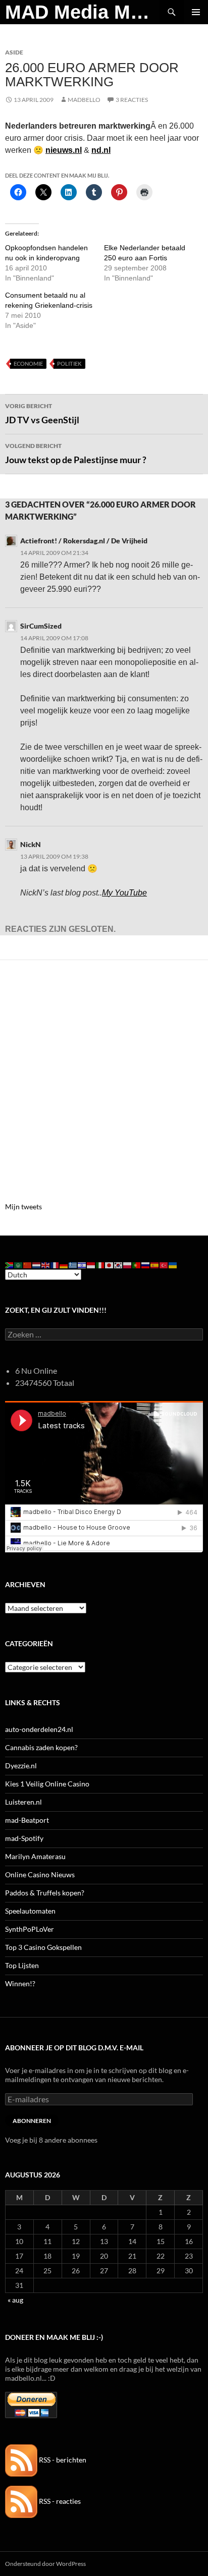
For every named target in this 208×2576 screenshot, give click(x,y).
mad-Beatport (27, 1820)
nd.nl (101, 150)
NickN (31, 844)
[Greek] (73, 1265)
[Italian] (100, 1265)
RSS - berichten (62, 2460)
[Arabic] (19, 1265)
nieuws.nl (64, 150)
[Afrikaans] (10, 1265)
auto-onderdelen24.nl (39, 1729)
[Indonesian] (91, 1265)
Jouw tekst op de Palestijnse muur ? (76, 454)
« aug (15, 2300)
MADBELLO (84, 100)
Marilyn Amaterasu (35, 1856)
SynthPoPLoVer (30, 1929)
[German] (64, 1265)
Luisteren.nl (23, 1802)
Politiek (69, 363)
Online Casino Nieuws (40, 1874)
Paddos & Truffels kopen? (45, 1893)
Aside (14, 52)
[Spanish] (155, 1265)
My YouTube (124, 893)
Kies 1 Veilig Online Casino (47, 1784)
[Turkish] (164, 1265)
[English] (46, 1265)
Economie (28, 363)
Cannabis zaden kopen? (41, 1747)
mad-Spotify (24, 1838)
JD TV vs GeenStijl (42, 414)
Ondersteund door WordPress (45, 2564)
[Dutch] (37, 1265)
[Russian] (146, 1265)
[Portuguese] (137, 1265)
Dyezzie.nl (21, 1766)
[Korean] (119, 1265)
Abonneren (32, 2121)
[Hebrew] (82, 1265)
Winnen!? (20, 1983)
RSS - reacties (59, 2501)
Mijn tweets (23, 1207)
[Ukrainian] (173, 1265)
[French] (55, 1265)
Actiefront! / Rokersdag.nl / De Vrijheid (84, 541)
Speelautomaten (30, 1911)
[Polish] (128, 1265)
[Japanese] (110, 1265)
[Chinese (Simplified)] (28, 1265)
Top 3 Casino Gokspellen (43, 1947)
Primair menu (196, 12)
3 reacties (132, 100)
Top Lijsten (22, 1965)
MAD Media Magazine (82, 12)
